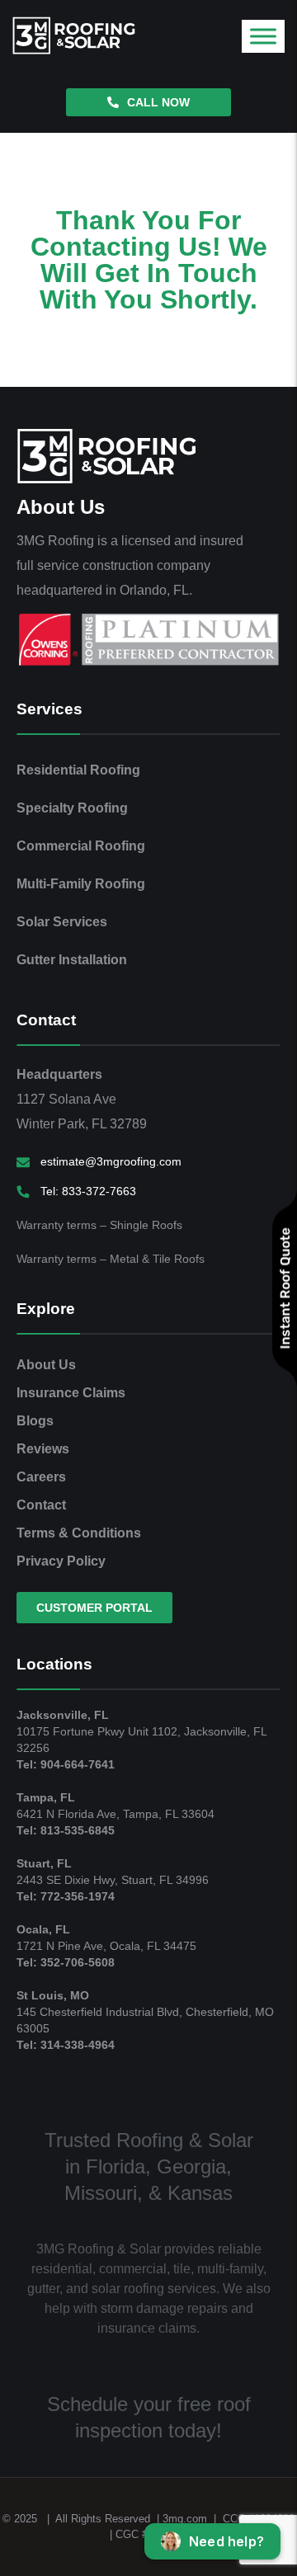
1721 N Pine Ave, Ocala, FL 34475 (106, 1946)
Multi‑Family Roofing (81, 884)
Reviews (43, 1449)
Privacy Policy (61, 1561)
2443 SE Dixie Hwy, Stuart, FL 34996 (113, 1880)
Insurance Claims (71, 1393)
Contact (41, 1505)
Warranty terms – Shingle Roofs (99, 1225)
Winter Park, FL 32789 (82, 1124)
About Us (46, 1365)
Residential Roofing (78, 770)
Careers (41, 1477)
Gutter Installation (72, 960)
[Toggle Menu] (263, 36)
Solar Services (62, 922)
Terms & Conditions (79, 1533)
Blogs (35, 1421)
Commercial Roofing (81, 846)
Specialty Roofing (72, 808)
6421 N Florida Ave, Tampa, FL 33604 (115, 1814)
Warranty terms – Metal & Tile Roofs (111, 1259)
